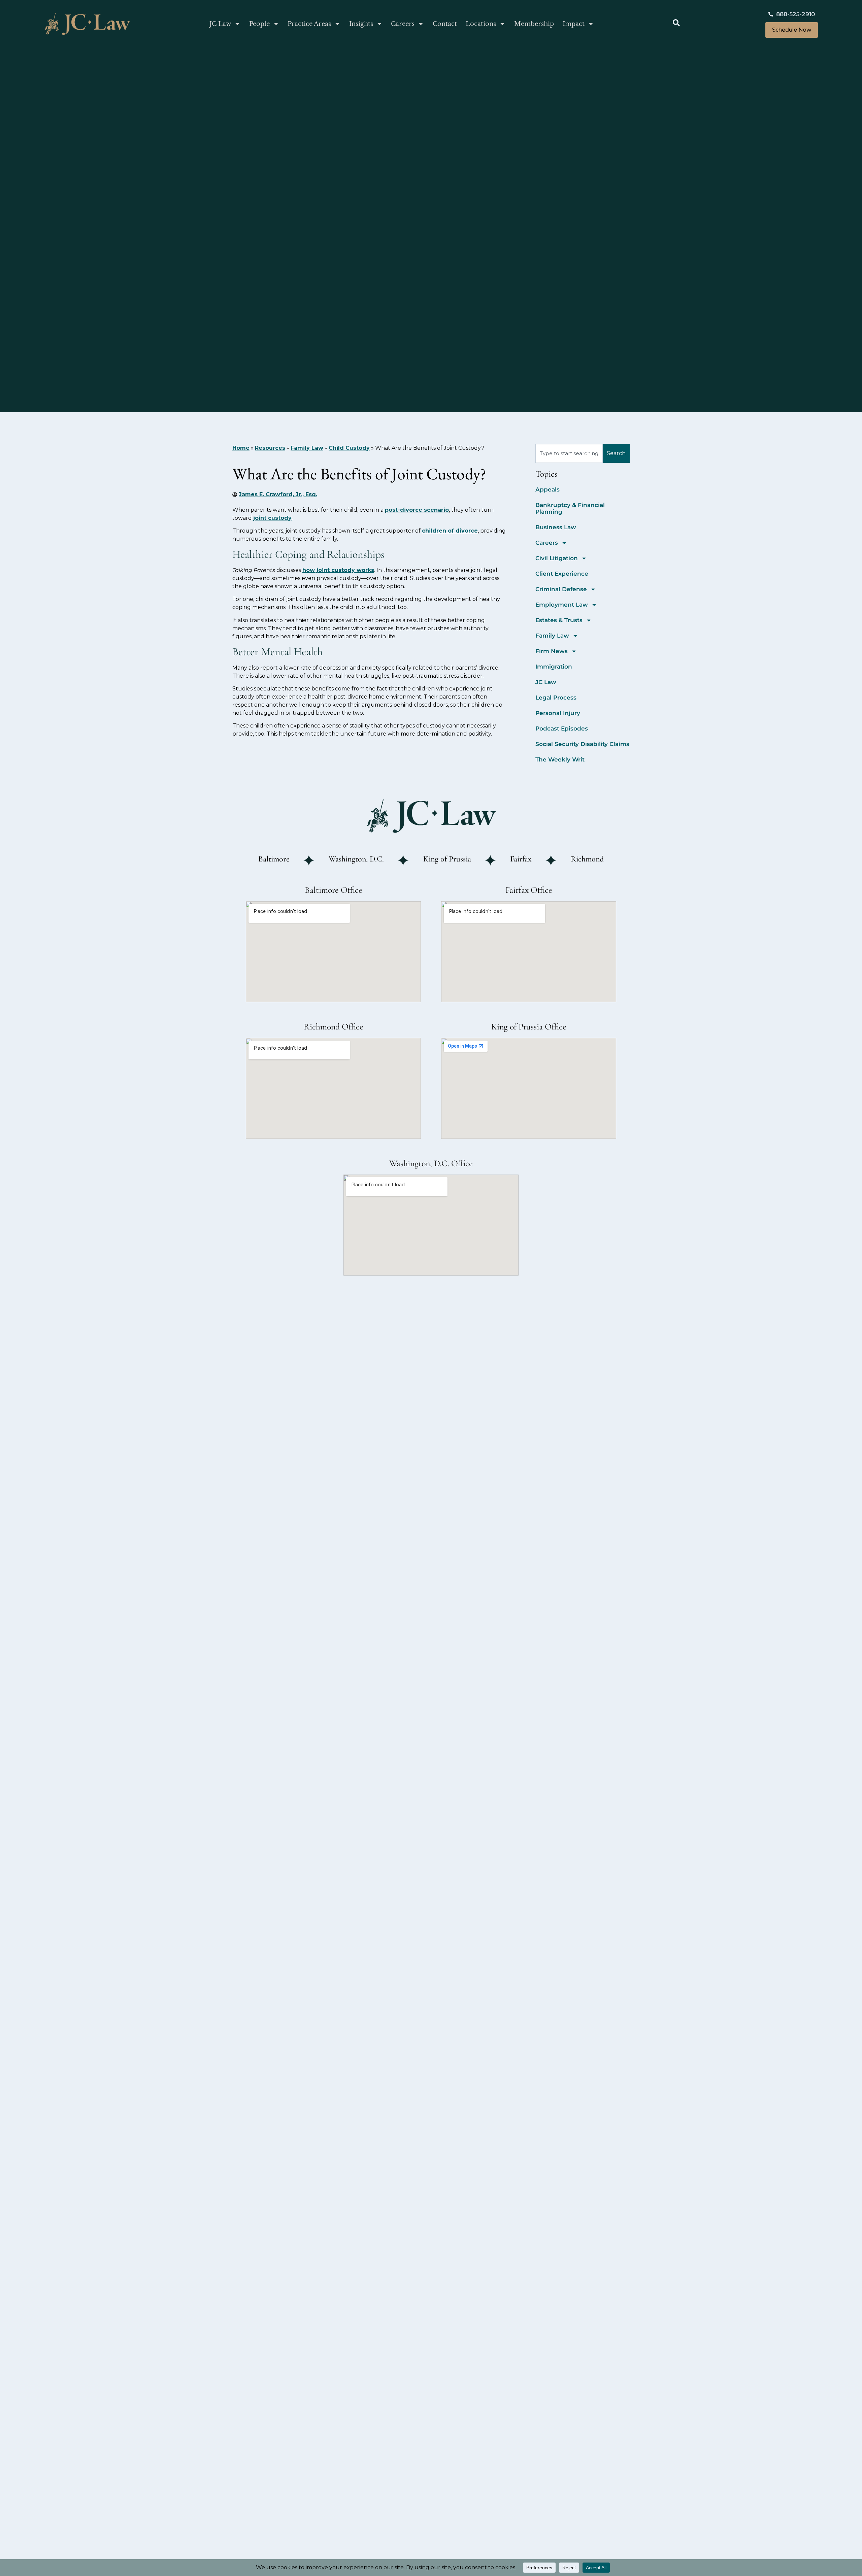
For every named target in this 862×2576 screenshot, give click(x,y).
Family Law (307, 448)
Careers (403, 24)
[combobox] (569, 453)
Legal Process (556, 698)
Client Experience (562, 574)
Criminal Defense (561, 589)
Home (241, 448)
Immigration (554, 667)
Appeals (548, 489)
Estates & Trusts (559, 620)
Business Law (556, 527)
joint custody (272, 518)
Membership (534, 24)
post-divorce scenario (417, 510)
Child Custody (349, 448)
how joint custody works (338, 570)
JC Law (220, 24)
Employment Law (562, 605)
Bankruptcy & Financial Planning (570, 508)
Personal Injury (558, 713)
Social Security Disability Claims (582, 744)
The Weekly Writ (560, 759)
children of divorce (450, 531)
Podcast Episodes (562, 728)
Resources (270, 448)
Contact (445, 24)
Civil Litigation (557, 558)
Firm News (552, 651)
